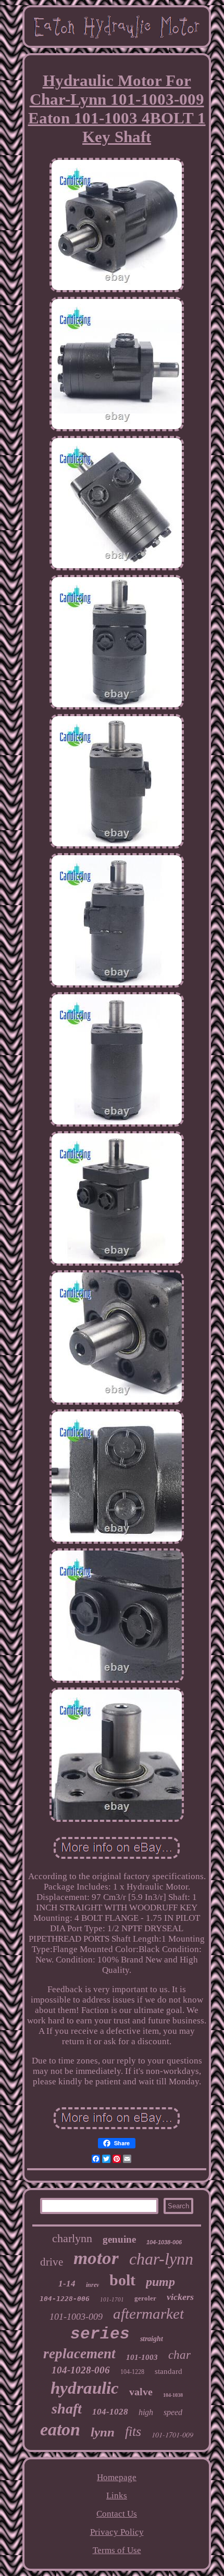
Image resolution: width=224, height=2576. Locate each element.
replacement (79, 2354)
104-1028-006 (81, 2370)
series (100, 2334)
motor (96, 2258)
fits (133, 2431)
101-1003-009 (76, 2317)
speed (173, 2412)
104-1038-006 (164, 2242)
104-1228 (132, 2372)
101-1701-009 (172, 2435)
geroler (145, 2298)
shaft (67, 2409)
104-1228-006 (65, 2299)
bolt (122, 2280)
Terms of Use (117, 2550)
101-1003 (142, 2357)
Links (117, 2496)
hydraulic (85, 2388)
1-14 (67, 2284)
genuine (119, 2239)
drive (52, 2262)
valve (141, 2392)
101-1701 (112, 2299)
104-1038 (173, 2395)
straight (152, 2339)
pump (160, 2282)
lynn (103, 2432)
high (146, 2412)
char (179, 2355)
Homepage (117, 2477)
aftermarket (148, 2314)
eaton (60, 2429)
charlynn (72, 2238)
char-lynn (161, 2259)
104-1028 (110, 2412)
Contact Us (117, 2514)
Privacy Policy (117, 2532)
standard (169, 2371)
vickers (180, 2297)
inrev (92, 2285)
